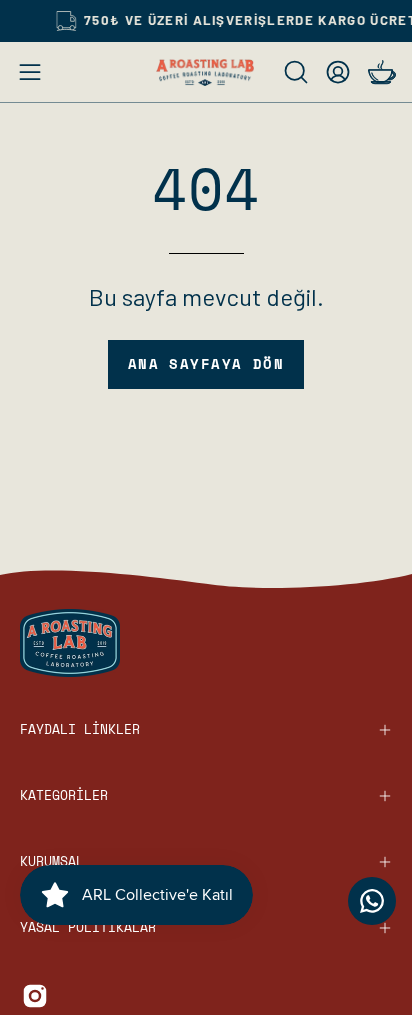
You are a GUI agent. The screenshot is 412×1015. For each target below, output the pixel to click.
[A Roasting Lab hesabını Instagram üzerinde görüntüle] (35, 996)
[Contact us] (372, 901)
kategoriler (64, 795)
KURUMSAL (52, 861)
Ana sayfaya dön (206, 363)
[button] (294, 72)
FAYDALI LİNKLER (80, 729)
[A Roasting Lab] (206, 72)
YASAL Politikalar (88, 927)
